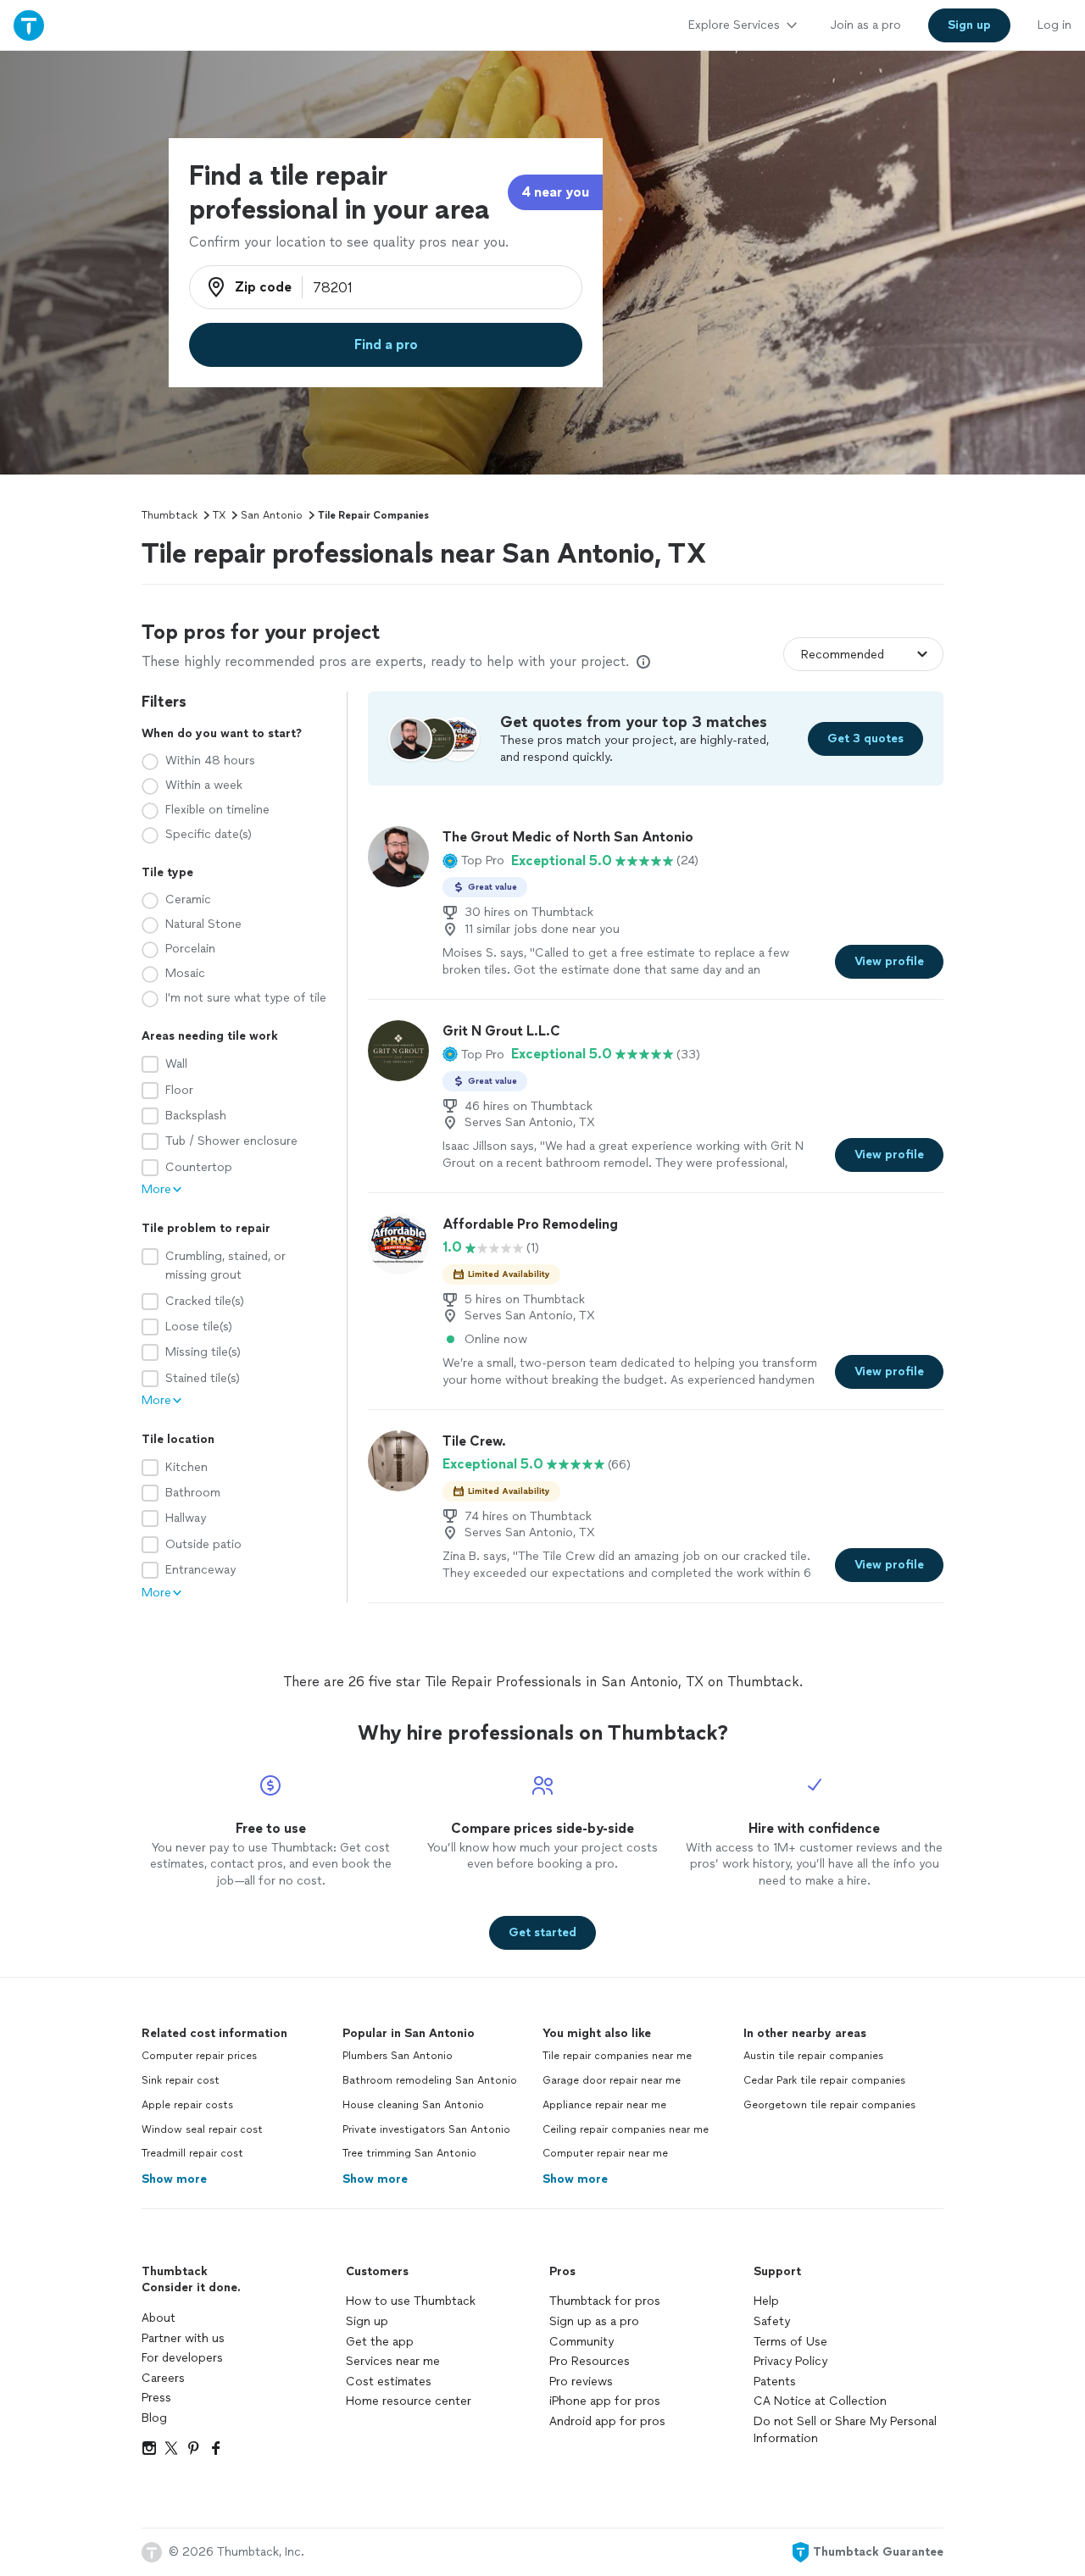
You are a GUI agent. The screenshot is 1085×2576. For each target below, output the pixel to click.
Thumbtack (170, 515)
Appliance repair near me (604, 2105)
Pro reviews (581, 2382)
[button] (473, 861)
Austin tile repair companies (813, 2056)
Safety (772, 2321)
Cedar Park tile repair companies (824, 2080)
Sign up (367, 2321)
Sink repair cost (181, 2080)
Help (766, 2301)
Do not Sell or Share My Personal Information (845, 2430)
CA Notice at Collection (820, 2401)
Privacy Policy (790, 2361)
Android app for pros (607, 2421)
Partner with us (183, 2338)
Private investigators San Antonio (426, 2129)
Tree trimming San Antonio (409, 2153)
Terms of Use (790, 2342)
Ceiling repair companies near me (626, 2129)
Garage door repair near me (612, 2080)
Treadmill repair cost (192, 2153)
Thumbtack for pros (605, 2301)
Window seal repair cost (202, 2129)
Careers (163, 2378)
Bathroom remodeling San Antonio (430, 2080)
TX (219, 515)
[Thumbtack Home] (29, 25)
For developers (182, 2358)
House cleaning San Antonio (413, 2105)
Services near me (393, 2361)
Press (156, 2398)
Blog (154, 2418)
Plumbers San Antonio (398, 2056)
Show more (174, 2179)
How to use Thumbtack (411, 2301)
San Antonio (272, 515)
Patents (775, 2382)
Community (581, 2342)
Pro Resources (590, 2361)
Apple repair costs (187, 2105)
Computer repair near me (605, 2153)
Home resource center (409, 2401)
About (159, 2318)
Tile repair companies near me (617, 2056)
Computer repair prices (199, 2056)
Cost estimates (389, 2382)
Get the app (380, 2342)
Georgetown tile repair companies (829, 2105)
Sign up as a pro (594, 2321)
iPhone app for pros (605, 2401)
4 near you (555, 192)
